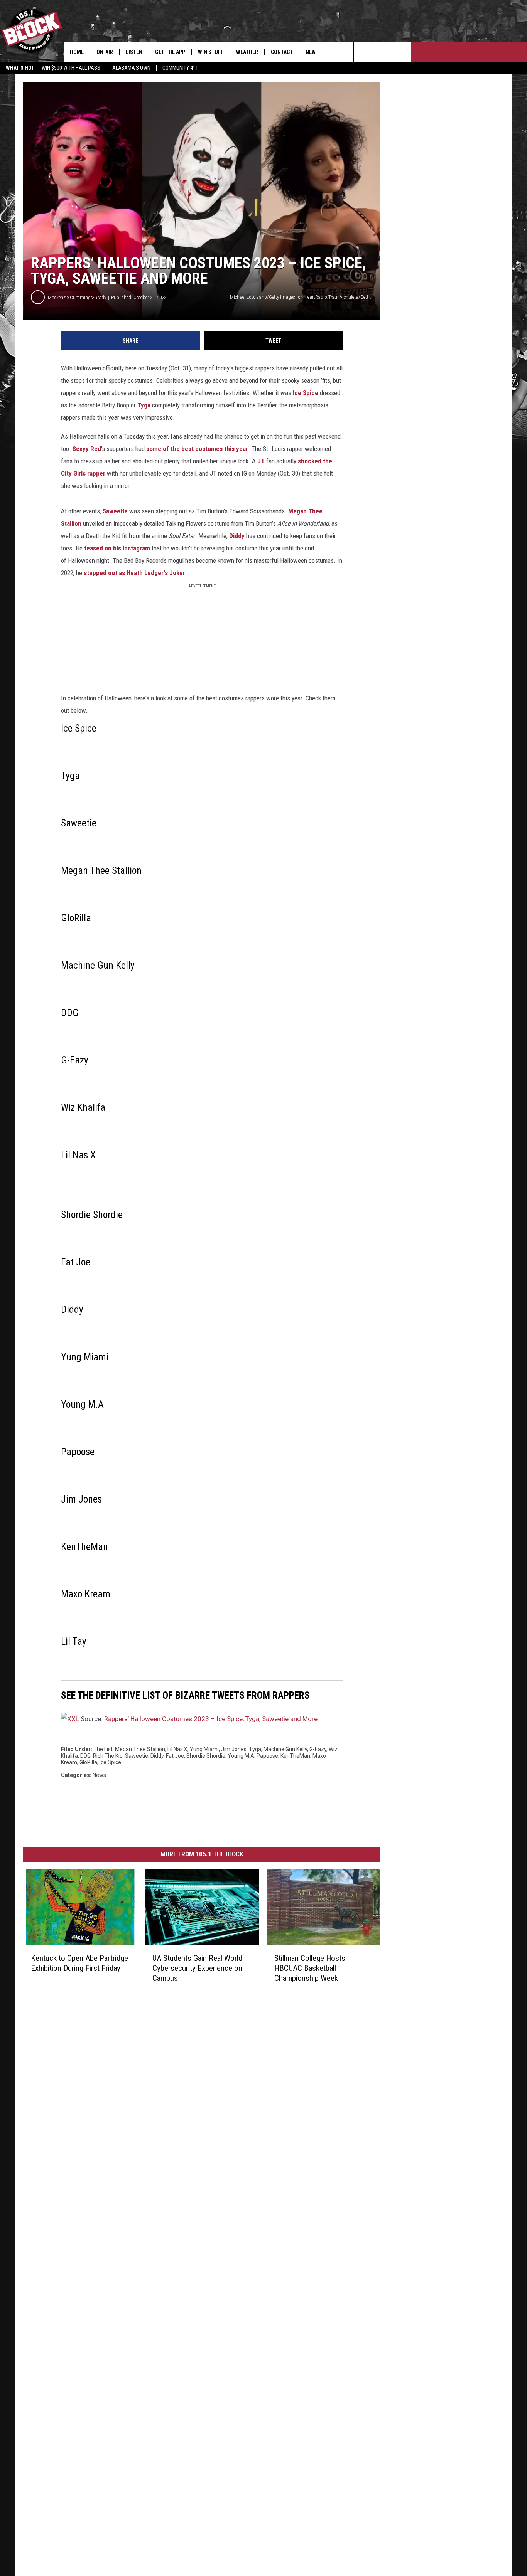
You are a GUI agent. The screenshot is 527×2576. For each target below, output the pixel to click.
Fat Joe (175, 1756)
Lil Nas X (177, 1749)
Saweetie (115, 511)
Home (77, 52)
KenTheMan (295, 1756)
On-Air (105, 52)
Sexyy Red (87, 449)
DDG (85, 1756)
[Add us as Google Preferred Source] (344, 52)
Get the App (170, 52)
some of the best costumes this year (197, 449)
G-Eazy (318, 1749)
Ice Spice (306, 393)
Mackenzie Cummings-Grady (77, 297)
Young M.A (241, 1756)
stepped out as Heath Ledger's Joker (134, 573)
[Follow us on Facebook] (363, 52)
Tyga (144, 405)
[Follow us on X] (402, 52)
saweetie (137, 1756)
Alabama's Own (131, 68)
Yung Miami (204, 1749)
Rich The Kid (108, 1756)
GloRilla (88, 1762)
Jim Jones (234, 1749)
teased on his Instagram (117, 548)
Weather (247, 52)
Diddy (237, 536)
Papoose (267, 1756)
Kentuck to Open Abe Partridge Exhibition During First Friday (79, 1963)
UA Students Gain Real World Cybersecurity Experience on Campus (197, 1968)
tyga (255, 1749)
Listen (134, 52)
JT (261, 461)
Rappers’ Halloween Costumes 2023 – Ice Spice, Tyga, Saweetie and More (211, 1719)
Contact (282, 52)
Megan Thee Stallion (140, 1749)
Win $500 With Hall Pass (71, 68)
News (99, 1775)
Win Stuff (211, 52)
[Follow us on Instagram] (383, 52)
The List (103, 1749)
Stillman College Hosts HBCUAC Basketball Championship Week (310, 1968)
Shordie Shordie (206, 1756)
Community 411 (180, 68)
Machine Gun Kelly (285, 1749)
